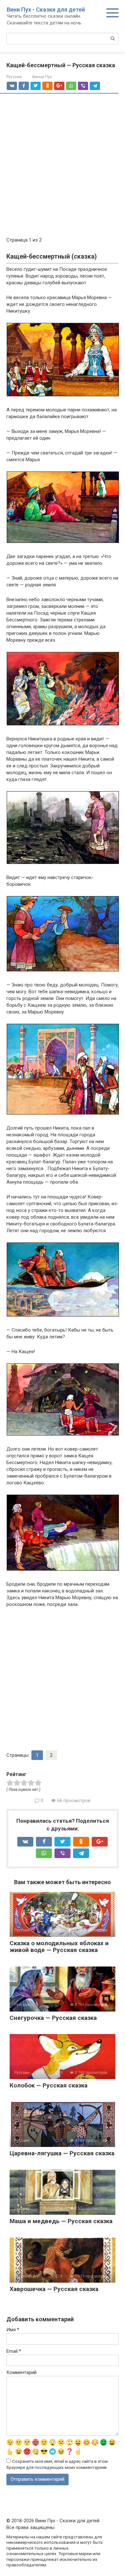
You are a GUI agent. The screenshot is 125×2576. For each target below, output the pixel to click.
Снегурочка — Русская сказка (53, 2018)
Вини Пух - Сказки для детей (46, 9)
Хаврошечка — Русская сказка (54, 2289)
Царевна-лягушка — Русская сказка (62, 2153)
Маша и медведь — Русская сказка (61, 2221)
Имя (13, 2330)
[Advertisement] (63, 166)
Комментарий (21, 2372)
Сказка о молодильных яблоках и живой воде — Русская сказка (59, 1947)
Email (14, 2351)
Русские (14, 77)
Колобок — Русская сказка (49, 2085)
